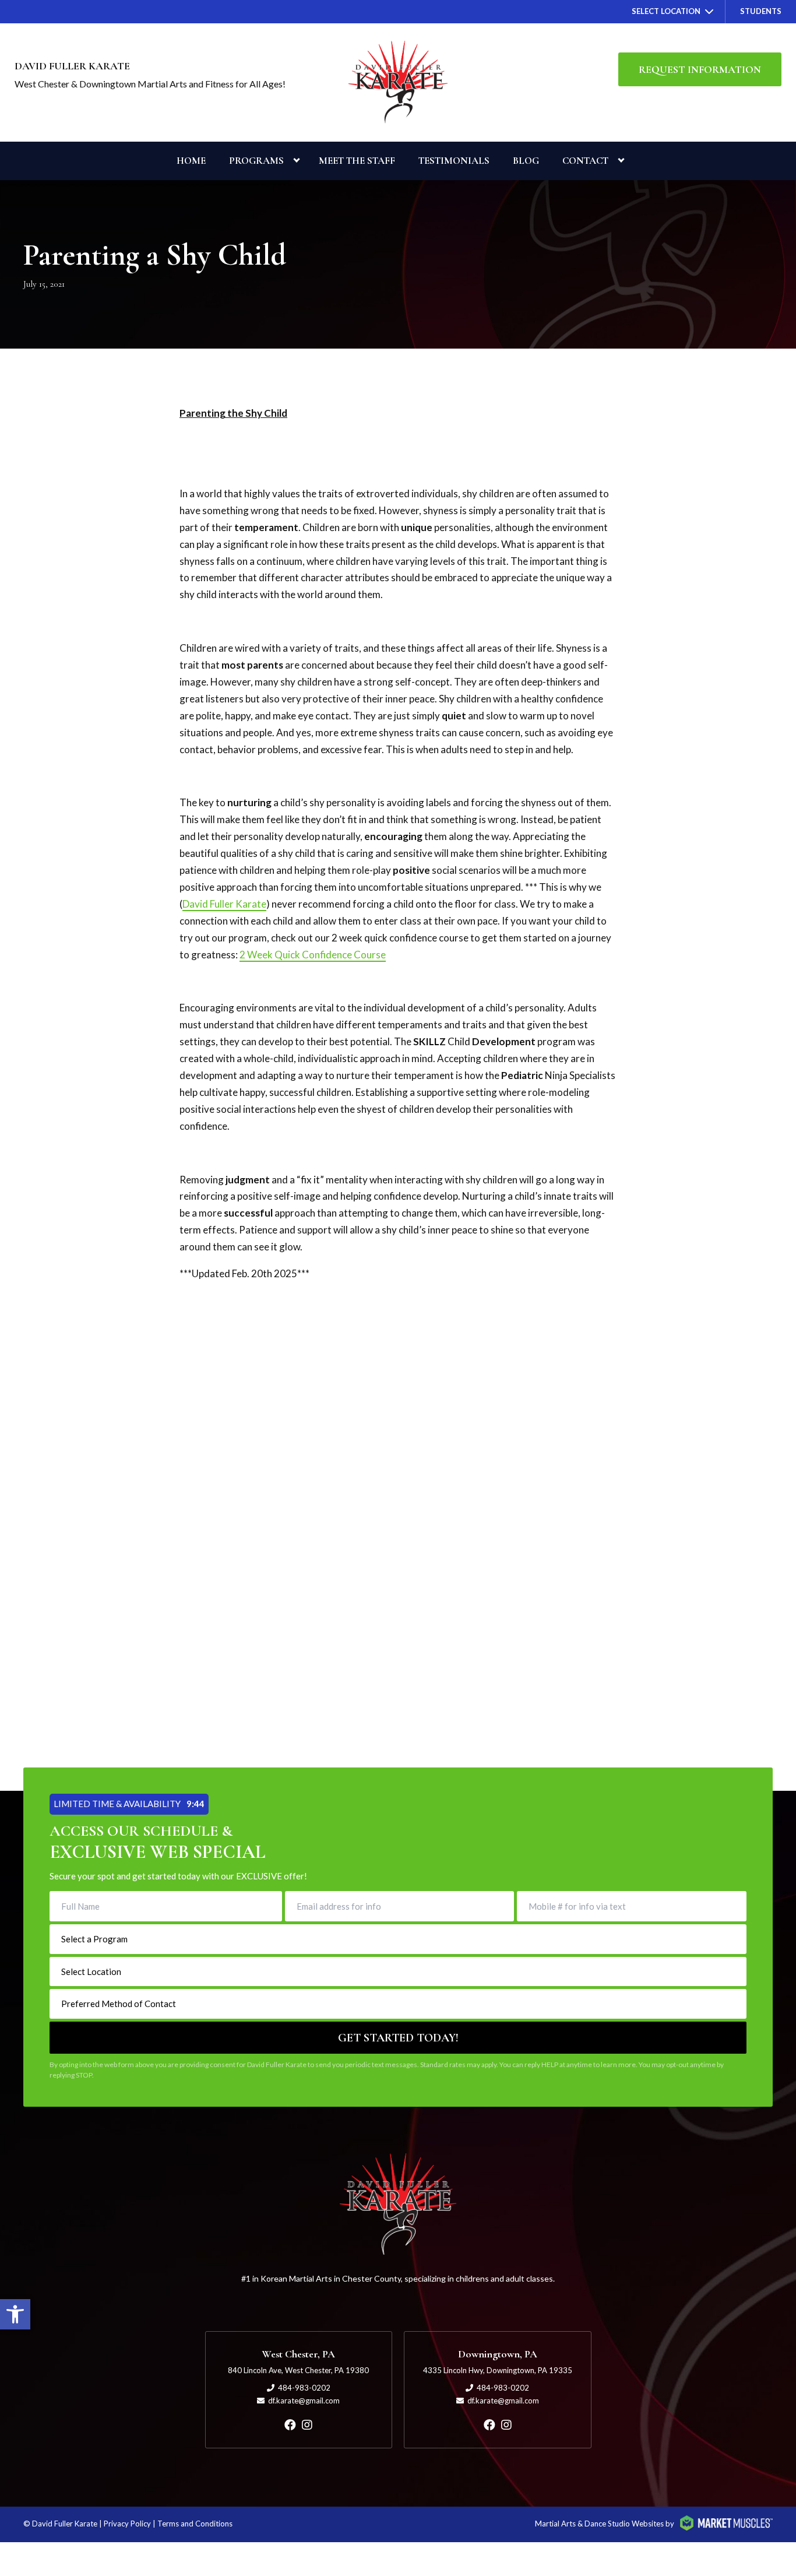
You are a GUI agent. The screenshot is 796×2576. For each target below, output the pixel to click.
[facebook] (290, 2424)
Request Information (700, 69)
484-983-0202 (304, 2388)
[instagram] (307, 2424)
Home (191, 161)
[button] (15, 2314)
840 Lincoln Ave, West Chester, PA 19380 (298, 2370)
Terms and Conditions (195, 2524)
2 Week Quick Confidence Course (313, 955)
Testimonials (454, 161)
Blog (526, 161)
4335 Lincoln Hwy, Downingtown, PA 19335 (498, 2370)
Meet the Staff (357, 161)
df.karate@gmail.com (304, 2401)
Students (761, 11)
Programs (256, 161)
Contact (585, 161)
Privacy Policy (127, 2524)
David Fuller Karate (224, 904)
